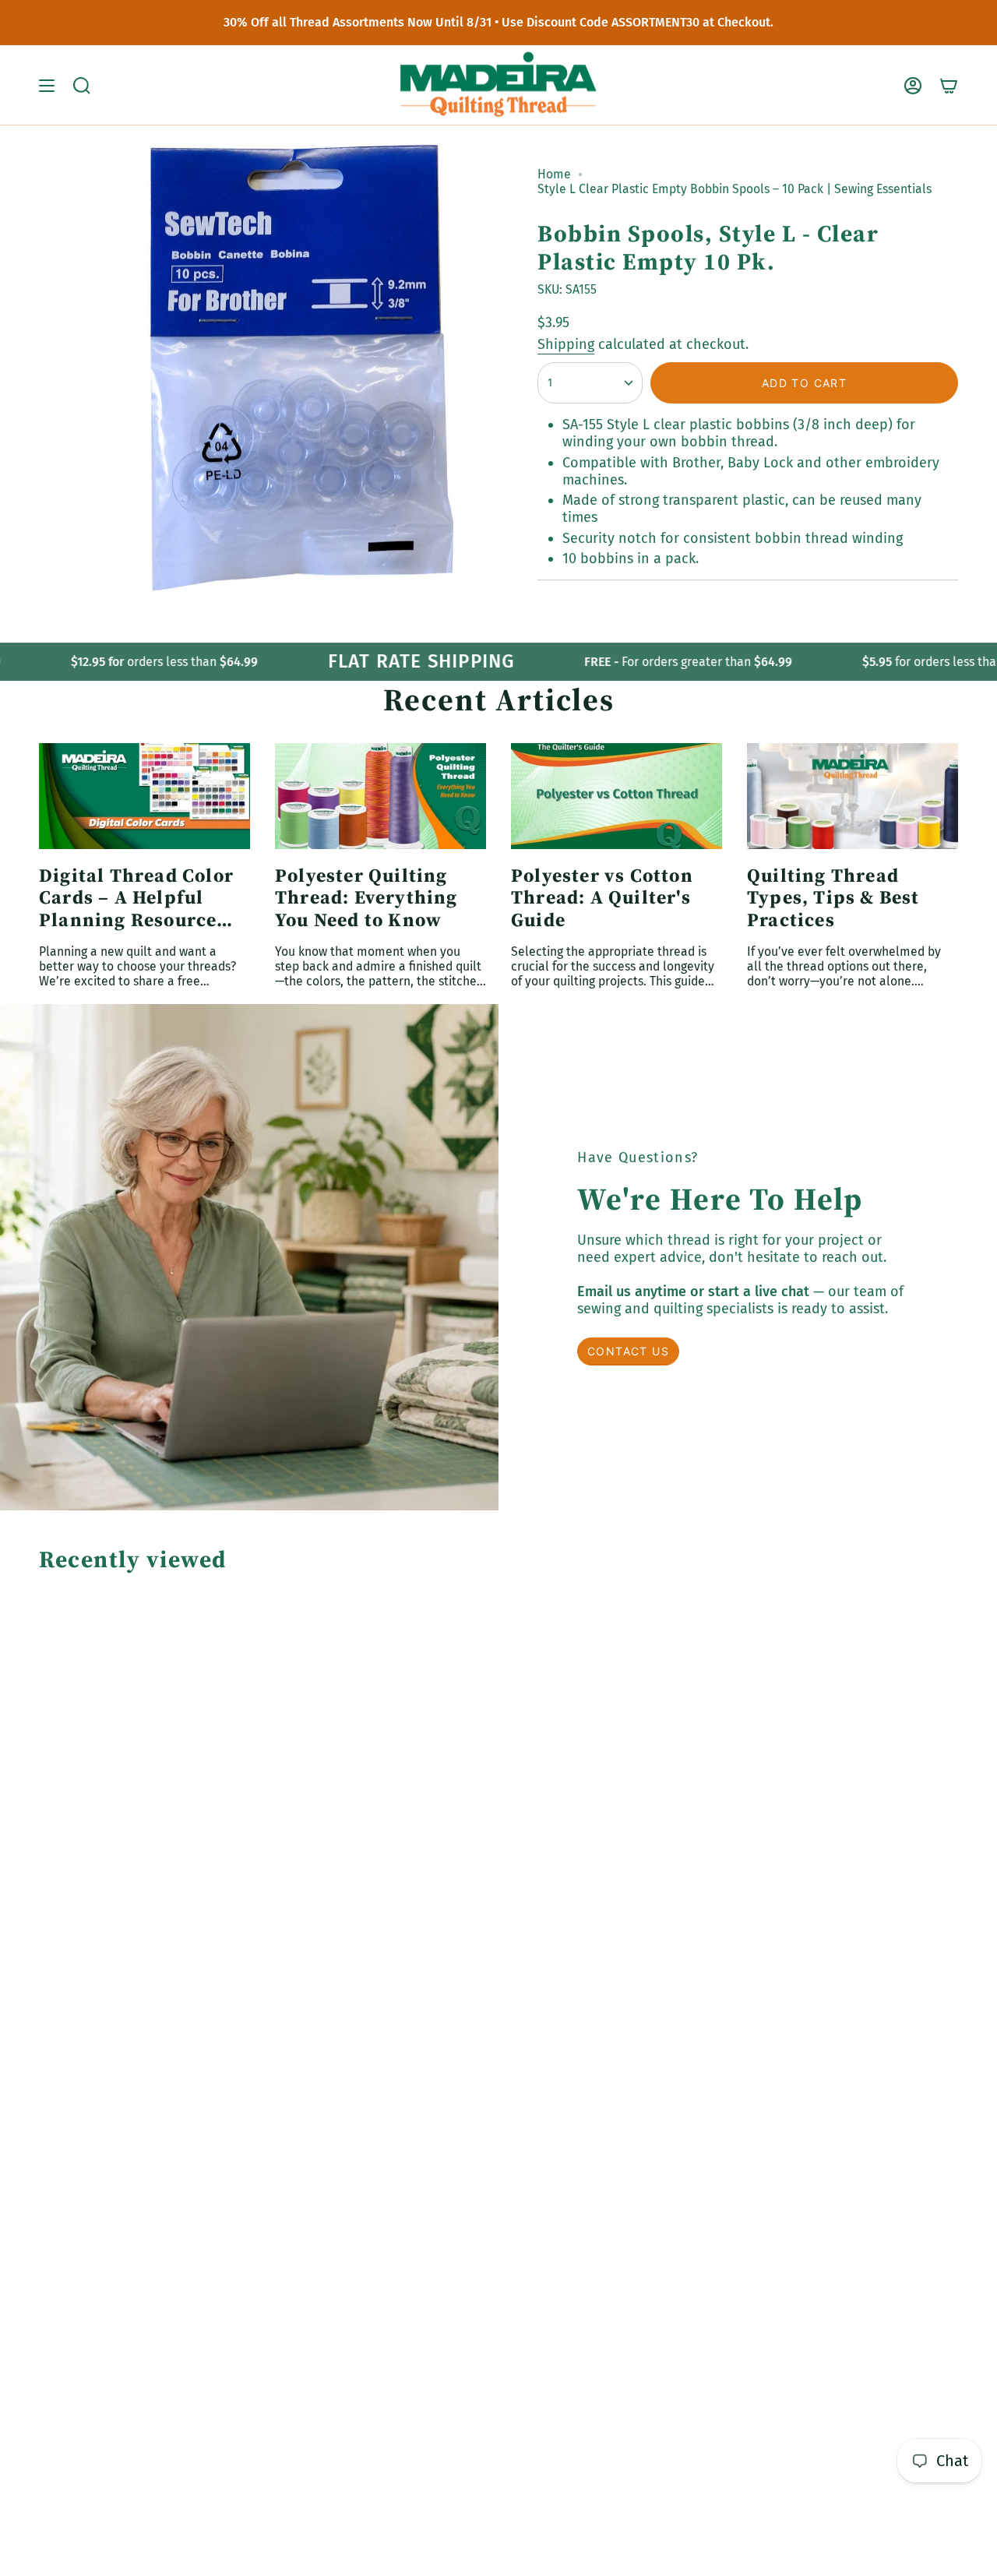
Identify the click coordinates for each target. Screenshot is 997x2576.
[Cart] (949, 85)
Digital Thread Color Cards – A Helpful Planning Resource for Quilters (136, 898)
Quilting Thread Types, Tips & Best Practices (833, 898)
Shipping (566, 344)
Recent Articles (499, 700)
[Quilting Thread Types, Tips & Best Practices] (853, 796)
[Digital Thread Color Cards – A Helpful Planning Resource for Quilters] (144, 796)
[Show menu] (47, 85)
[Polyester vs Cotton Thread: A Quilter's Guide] (617, 796)
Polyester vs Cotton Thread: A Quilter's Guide (602, 898)
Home (554, 174)
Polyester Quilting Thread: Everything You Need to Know (366, 898)
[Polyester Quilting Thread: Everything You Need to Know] (380, 796)
